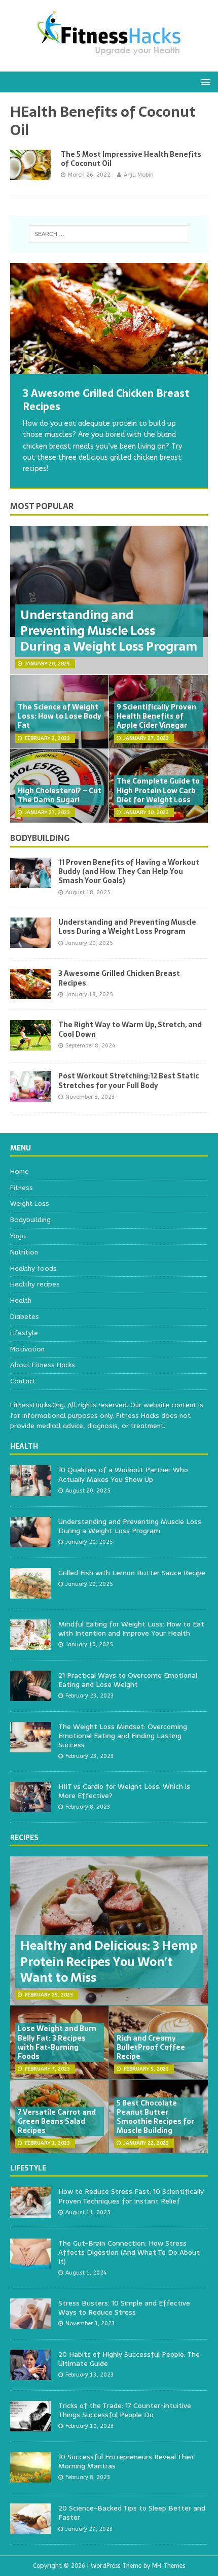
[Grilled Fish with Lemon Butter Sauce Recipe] (30, 1593)
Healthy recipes (35, 1284)
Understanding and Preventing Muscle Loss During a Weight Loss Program (109, 631)
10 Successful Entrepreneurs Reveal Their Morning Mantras (126, 2461)
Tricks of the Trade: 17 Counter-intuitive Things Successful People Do (125, 2410)
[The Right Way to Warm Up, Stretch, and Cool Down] (30, 1045)
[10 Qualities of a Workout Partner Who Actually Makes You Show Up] (30, 1490)
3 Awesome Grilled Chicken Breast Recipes (119, 978)
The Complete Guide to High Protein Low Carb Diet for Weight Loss (158, 790)
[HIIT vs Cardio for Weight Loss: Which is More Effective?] (30, 1806)
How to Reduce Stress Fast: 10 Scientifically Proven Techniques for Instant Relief (131, 2196)
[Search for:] (109, 234)
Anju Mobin (139, 175)
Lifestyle (24, 1333)
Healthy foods (33, 1268)
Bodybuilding (40, 838)
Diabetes (25, 1317)
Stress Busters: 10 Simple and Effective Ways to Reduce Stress (124, 2308)
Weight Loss (30, 1204)
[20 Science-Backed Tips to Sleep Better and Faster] (30, 2528)
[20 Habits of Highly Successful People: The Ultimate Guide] (30, 2374)
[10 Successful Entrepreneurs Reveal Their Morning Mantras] (30, 2477)
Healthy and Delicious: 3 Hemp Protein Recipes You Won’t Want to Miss (109, 1961)
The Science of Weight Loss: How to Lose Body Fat (60, 716)
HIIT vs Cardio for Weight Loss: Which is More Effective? (124, 1791)
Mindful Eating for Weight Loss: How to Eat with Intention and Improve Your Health (131, 1629)
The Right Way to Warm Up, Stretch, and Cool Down (130, 1029)
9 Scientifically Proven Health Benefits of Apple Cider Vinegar (156, 716)
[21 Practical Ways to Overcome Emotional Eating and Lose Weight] (30, 1695)
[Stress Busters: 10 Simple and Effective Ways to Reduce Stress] (30, 2323)
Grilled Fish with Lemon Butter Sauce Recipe (132, 1573)
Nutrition (24, 1252)
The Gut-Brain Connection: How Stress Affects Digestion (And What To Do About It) (129, 2252)
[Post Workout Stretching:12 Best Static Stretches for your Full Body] (30, 1096)
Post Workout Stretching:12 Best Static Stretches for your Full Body (129, 1080)
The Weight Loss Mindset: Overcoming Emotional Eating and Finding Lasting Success (123, 1736)
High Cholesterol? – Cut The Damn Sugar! (60, 795)
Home (20, 1172)
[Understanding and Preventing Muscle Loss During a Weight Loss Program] (30, 942)
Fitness (22, 1188)
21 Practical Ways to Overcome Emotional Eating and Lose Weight (128, 1680)
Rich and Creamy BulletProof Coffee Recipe (151, 2047)
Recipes (24, 1838)
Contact (23, 1381)
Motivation (27, 1349)
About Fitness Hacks (43, 1365)
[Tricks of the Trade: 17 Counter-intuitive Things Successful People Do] (30, 2426)
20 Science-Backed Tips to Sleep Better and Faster (132, 2513)
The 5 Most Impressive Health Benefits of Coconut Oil (131, 159)
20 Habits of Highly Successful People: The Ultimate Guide (129, 2359)
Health (21, 1300)
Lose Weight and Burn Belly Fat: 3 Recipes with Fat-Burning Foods (57, 2042)
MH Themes (169, 2566)
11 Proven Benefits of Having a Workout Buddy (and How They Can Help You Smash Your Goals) (129, 871)
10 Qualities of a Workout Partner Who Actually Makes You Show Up (123, 1474)
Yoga (18, 1236)
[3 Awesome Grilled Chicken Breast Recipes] (109, 318)
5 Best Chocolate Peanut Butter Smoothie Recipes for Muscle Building (155, 2117)
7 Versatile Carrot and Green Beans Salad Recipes (57, 2121)
